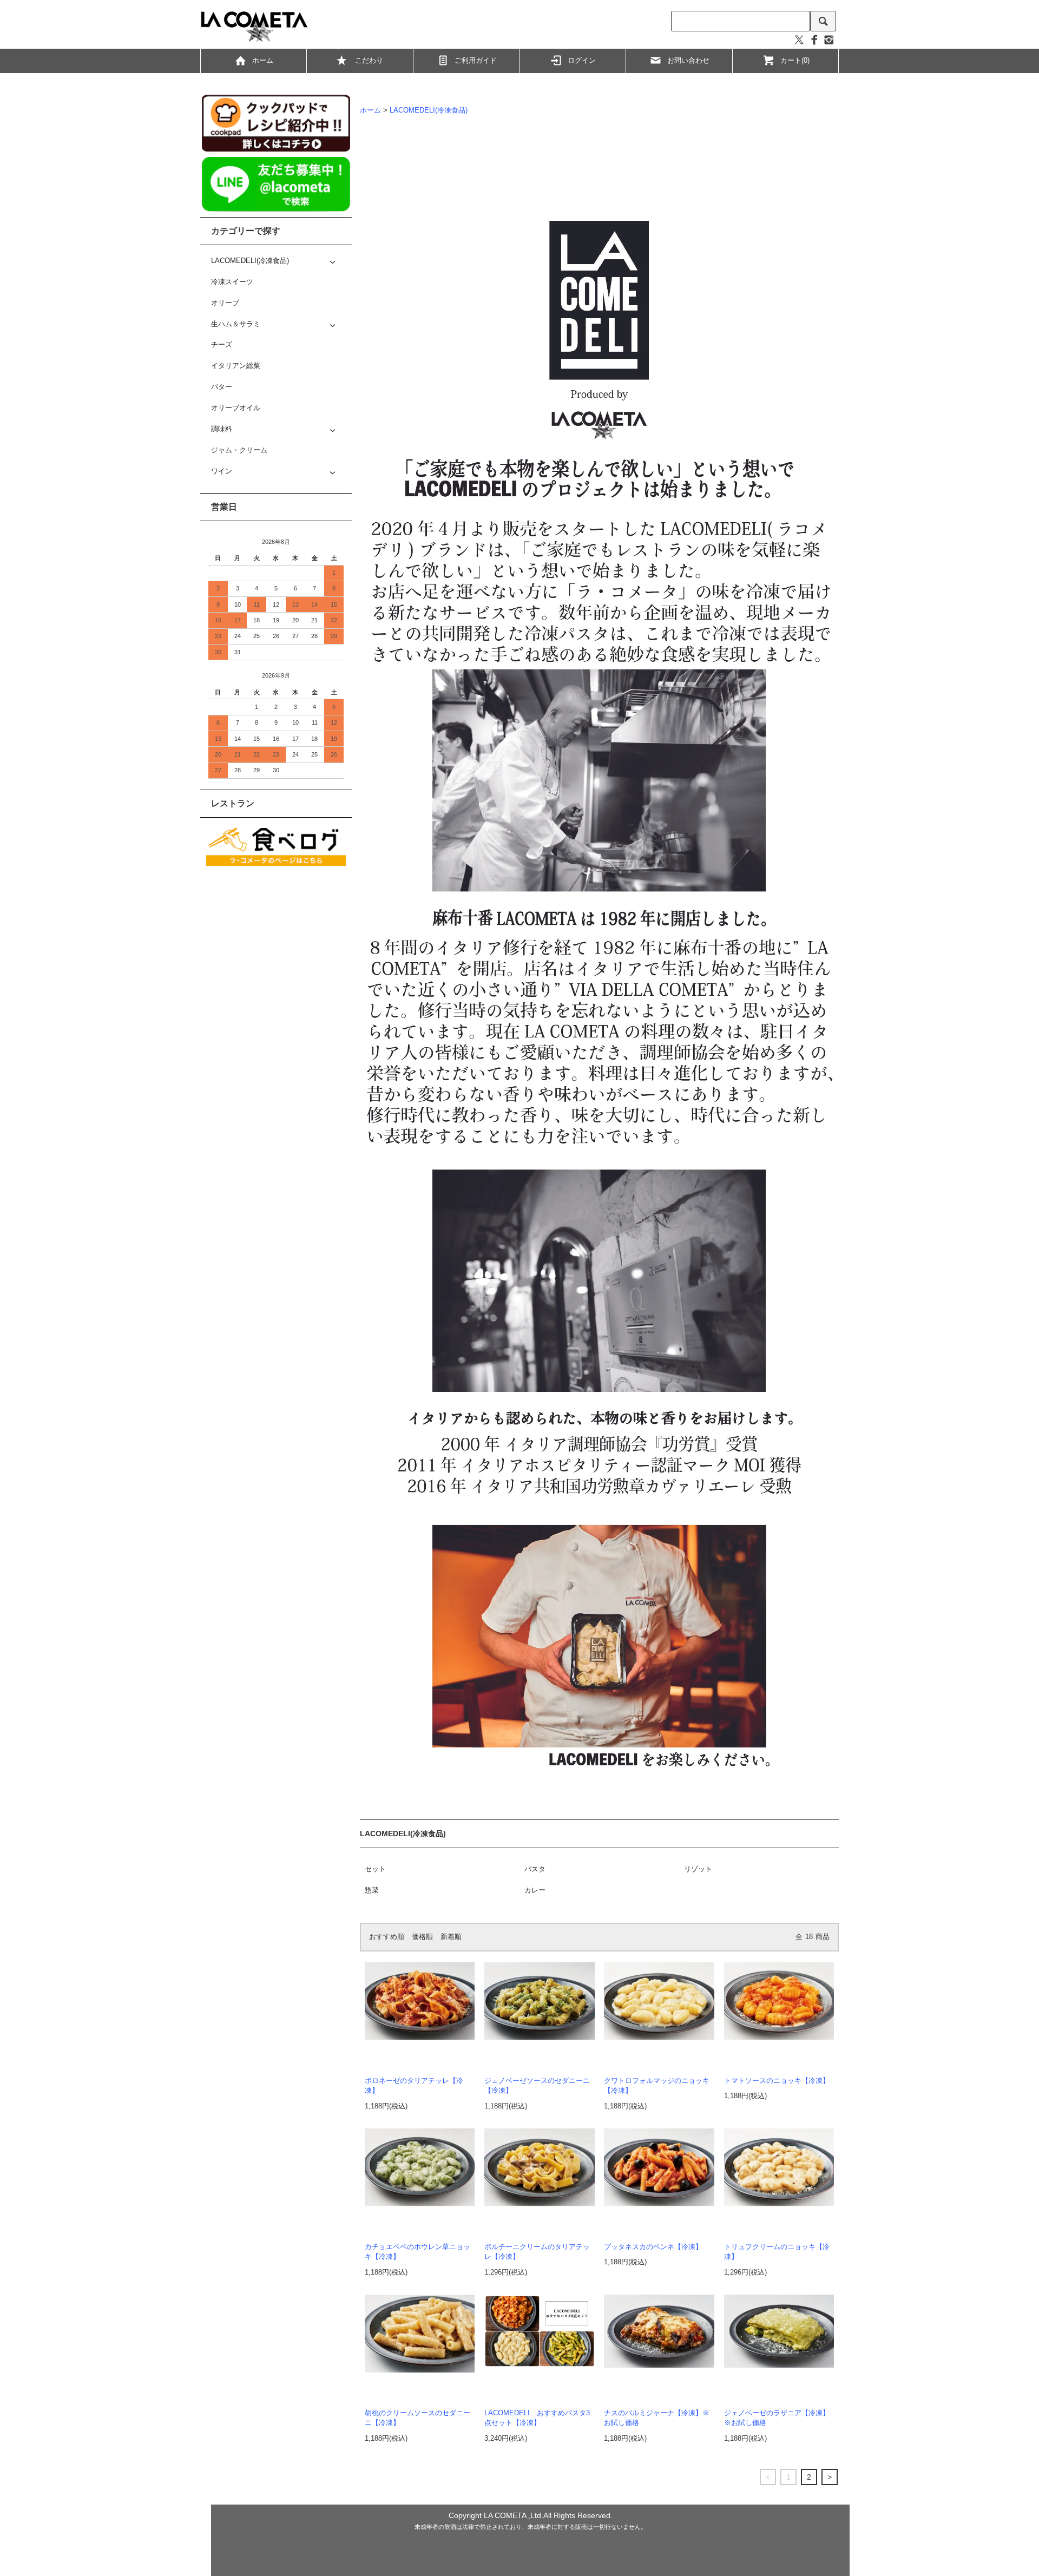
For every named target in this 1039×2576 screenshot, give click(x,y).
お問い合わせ (688, 61)
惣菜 (372, 1890)
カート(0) (795, 61)
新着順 (451, 1937)
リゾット (698, 1869)
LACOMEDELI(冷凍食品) (429, 110)
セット (375, 1869)
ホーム (263, 61)
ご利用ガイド (476, 61)
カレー (535, 1890)
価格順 (422, 1937)
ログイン (582, 61)
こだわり (369, 61)
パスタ (535, 1869)
